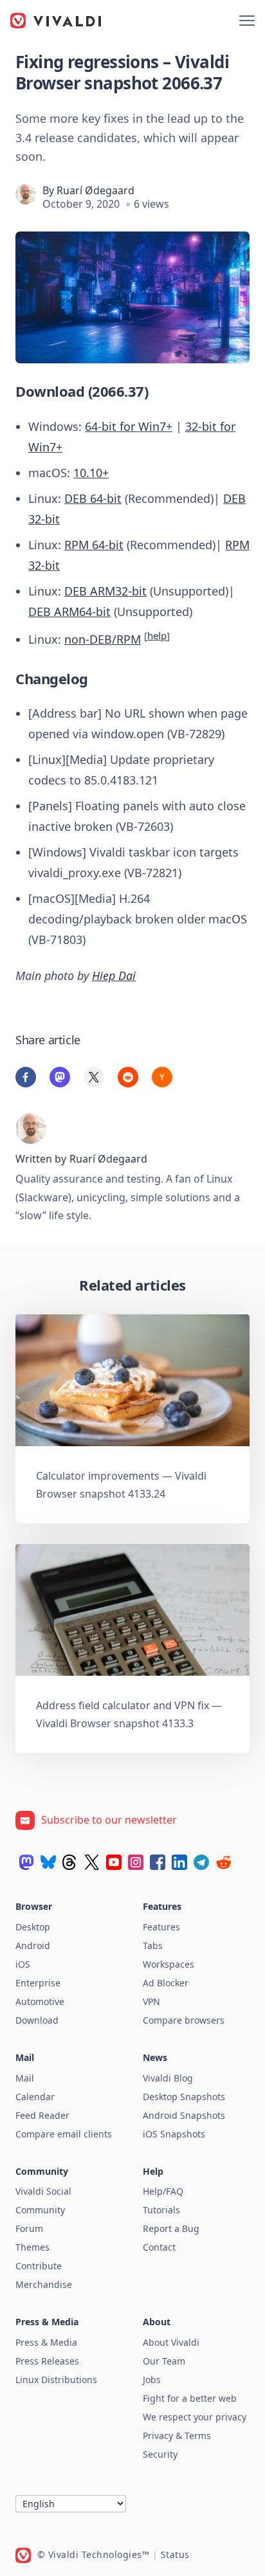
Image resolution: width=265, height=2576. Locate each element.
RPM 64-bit (94, 545)
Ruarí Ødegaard (96, 190)
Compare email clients (64, 2134)
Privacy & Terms (177, 2435)
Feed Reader (42, 2115)
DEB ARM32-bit (105, 591)
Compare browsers (184, 2020)
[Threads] (70, 1862)
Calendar (35, 2097)
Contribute (39, 2266)
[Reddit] (223, 1862)
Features (161, 1927)
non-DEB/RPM (103, 639)
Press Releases (47, 2361)
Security (160, 2454)
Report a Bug (171, 2228)
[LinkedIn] (179, 1862)
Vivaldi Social (43, 2191)
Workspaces (169, 1964)
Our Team (164, 2361)
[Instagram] (136, 1862)
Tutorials (161, 2210)
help (157, 635)
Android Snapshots (184, 2115)
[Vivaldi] (56, 21)
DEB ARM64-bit (69, 612)
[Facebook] (158, 1862)
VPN (151, 2001)
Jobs (152, 2380)
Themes (32, 2247)
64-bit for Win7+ (129, 426)
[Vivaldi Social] (26, 1862)
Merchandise (44, 2284)
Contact (159, 2247)
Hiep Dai (114, 975)
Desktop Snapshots (184, 2097)
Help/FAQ (163, 2191)
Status (175, 2554)
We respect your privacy (195, 2417)
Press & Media (46, 2342)
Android (33, 1946)
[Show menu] (247, 21)
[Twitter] (92, 1862)
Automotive (40, 2001)
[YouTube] (114, 1862)
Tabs (153, 1946)
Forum (29, 2228)
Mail (25, 2078)
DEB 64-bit (93, 498)
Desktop (33, 1927)
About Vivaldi (171, 2342)
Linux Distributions (56, 2380)
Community (40, 2210)
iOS (23, 1964)
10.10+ (91, 473)
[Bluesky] (48, 1862)
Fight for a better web (190, 2398)
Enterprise (38, 1983)
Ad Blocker (166, 1983)
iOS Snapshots (174, 2134)
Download (37, 2020)
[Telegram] (201, 1862)
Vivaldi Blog (168, 2078)
